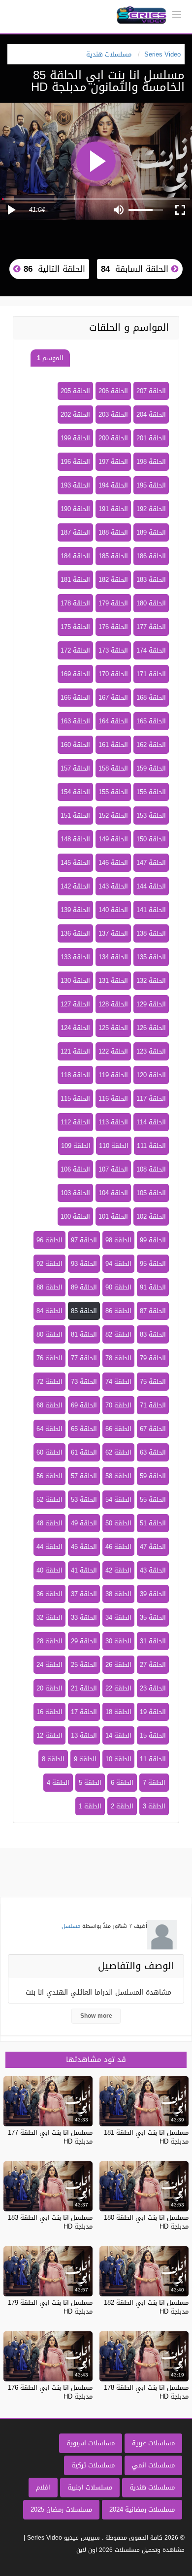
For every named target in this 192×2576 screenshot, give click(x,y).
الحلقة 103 (75, 1193)
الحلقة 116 (113, 1099)
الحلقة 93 (84, 1264)
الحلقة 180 (151, 603)
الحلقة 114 (151, 1122)
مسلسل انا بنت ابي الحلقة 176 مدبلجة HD (50, 2392)
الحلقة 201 (151, 438)
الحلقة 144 (151, 886)
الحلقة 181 (75, 580)
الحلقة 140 (113, 910)
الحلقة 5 (90, 1783)
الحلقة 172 (75, 650)
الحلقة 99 (153, 1240)
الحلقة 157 (75, 768)
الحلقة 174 (151, 650)
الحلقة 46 (118, 1547)
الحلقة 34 (118, 1617)
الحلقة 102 (151, 1216)
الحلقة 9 (85, 1759)
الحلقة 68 (49, 1405)
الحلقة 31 (153, 1641)
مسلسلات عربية (153, 2443)
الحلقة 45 (84, 1547)
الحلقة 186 (151, 556)
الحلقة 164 (113, 721)
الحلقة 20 (49, 1688)
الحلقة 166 (75, 698)
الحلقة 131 (113, 981)
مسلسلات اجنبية (90, 2487)
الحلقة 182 (113, 580)
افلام (43, 2487)
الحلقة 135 (151, 957)
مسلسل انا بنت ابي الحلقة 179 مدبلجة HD (50, 2307)
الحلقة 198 (151, 462)
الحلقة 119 (113, 1075)
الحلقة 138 (151, 933)
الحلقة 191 (113, 509)
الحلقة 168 (151, 698)
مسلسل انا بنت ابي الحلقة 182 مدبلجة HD (146, 2307)
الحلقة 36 (49, 1594)
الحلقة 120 (151, 1075)
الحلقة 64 (49, 1429)
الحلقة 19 (153, 1712)
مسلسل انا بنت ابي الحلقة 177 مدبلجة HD (50, 2137)
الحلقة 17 (84, 1712)
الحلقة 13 (84, 1735)
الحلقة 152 (113, 816)
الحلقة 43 (153, 1570)
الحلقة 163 (75, 721)
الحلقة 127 (75, 1004)
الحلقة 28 (49, 1641)
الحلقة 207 (151, 391)
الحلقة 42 (118, 1570)
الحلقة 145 (75, 863)
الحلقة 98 (118, 1240)
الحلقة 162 (151, 745)
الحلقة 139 (75, 910)
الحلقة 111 (151, 1146)
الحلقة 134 (113, 957)
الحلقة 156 (151, 792)
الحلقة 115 (75, 1099)
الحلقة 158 (113, 768)
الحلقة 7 (154, 1783)
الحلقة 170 (113, 674)
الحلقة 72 (49, 1382)
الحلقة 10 (118, 1759)
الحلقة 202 (75, 415)
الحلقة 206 (113, 391)
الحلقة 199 (75, 438)
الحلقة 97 (84, 1240)
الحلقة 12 (49, 1735)
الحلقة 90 (118, 1287)
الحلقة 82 (118, 1334)
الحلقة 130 (75, 981)
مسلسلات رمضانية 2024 (142, 2509)
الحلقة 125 (113, 1028)
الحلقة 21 (84, 1688)
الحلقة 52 (49, 1500)
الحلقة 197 (113, 462)
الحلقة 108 (151, 1169)
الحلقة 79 (153, 1358)
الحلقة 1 (90, 1806)
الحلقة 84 (49, 1311)
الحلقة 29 (84, 1641)
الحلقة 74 (118, 1382)
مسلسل (71, 1926)
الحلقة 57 (84, 1476)
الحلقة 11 (153, 1759)
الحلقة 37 (84, 1594)
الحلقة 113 (113, 1122)
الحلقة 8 (53, 1759)
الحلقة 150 (151, 839)
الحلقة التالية (53, 269)
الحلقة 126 (151, 1028)
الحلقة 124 (75, 1028)
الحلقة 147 (151, 863)
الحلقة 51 (153, 1523)
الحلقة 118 (75, 1075)
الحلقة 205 (75, 391)
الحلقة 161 (113, 745)
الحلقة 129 (151, 1004)
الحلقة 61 (84, 1452)
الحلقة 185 (113, 556)
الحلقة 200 (113, 438)
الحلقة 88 (49, 1287)
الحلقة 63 (153, 1452)
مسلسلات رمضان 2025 (61, 2509)
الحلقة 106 (75, 1169)
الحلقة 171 (151, 674)
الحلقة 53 (84, 1500)
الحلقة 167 (113, 698)
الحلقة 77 (84, 1358)
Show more (96, 2016)
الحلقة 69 (84, 1405)
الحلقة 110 (114, 1146)
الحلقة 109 (76, 1146)
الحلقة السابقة (136, 269)
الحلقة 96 (49, 1240)
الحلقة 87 (153, 1311)
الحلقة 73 (84, 1382)
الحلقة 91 (153, 1287)
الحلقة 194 (113, 485)
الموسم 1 (50, 358)
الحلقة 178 (75, 603)
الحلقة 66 (118, 1429)
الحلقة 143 (113, 886)
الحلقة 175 (75, 627)
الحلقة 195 (151, 485)
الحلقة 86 (118, 1311)
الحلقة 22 (118, 1688)
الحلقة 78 (118, 1358)
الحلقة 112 (75, 1122)
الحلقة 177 (151, 627)
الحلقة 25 (84, 1665)
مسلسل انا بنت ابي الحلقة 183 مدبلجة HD (50, 2222)
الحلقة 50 (118, 1523)
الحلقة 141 (151, 910)
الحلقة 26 (118, 1665)
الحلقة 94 (118, 1264)
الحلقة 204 (151, 415)
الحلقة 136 (75, 933)
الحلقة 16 (49, 1712)
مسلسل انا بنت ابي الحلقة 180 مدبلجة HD (146, 2222)
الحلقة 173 (113, 650)
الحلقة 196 (75, 462)
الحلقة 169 (75, 674)
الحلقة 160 (75, 745)
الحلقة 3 (154, 1806)
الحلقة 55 (153, 1500)
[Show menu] (177, 13)
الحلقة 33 (84, 1617)
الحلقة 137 (113, 933)
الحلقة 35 (153, 1617)
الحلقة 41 (84, 1570)
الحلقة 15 (153, 1735)
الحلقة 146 (113, 863)
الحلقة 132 (151, 981)
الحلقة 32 (49, 1617)
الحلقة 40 (49, 1570)
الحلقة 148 (75, 839)
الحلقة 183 (151, 580)
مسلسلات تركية (93, 2465)
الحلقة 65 (84, 1429)
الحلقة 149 (113, 839)
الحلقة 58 (118, 1476)
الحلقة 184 (75, 556)
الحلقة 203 (113, 415)
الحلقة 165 (151, 721)
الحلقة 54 (118, 1500)
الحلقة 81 (84, 1334)
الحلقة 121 (75, 1051)
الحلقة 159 (151, 768)
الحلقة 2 (122, 1806)
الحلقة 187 (75, 532)
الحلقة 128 (113, 1004)
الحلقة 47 (153, 1547)
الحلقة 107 (113, 1169)
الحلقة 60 (49, 1452)
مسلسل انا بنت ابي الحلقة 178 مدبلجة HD (146, 2392)
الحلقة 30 (118, 1641)
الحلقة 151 (75, 816)
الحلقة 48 (49, 1523)
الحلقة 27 (153, 1665)
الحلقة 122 (113, 1051)
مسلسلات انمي (153, 2465)
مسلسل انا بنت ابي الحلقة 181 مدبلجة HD (146, 2137)
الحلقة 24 (49, 1665)
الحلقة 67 (153, 1429)
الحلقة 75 (153, 1382)
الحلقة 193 (75, 485)
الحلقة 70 (118, 1405)
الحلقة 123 (151, 1051)
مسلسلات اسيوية (91, 2443)
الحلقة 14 (118, 1735)
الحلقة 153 (151, 816)
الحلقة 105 (151, 1193)
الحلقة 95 (153, 1264)
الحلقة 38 (118, 1594)
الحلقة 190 (75, 509)
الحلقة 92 (49, 1264)
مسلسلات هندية (152, 2487)
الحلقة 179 (113, 603)
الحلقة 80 (49, 1334)
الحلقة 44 (49, 1547)
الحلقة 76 (49, 1358)
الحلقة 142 (75, 886)
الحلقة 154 (75, 792)
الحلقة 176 (113, 627)
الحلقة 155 (113, 792)
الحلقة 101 (113, 1216)
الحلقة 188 (113, 532)
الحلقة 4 (58, 1783)
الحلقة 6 (122, 1783)
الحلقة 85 (84, 1311)
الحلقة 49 (84, 1523)
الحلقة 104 (113, 1193)
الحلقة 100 (75, 1216)
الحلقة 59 (153, 1476)
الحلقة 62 (118, 1452)
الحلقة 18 (118, 1712)
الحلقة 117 (151, 1099)
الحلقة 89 (84, 1287)
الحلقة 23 (153, 1688)
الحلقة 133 (75, 957)
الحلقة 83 (153, 1334)
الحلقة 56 (49, 1476)
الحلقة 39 (153, 1594)
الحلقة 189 (151, 532)
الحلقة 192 (151, 509)
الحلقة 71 (153, 1405)
